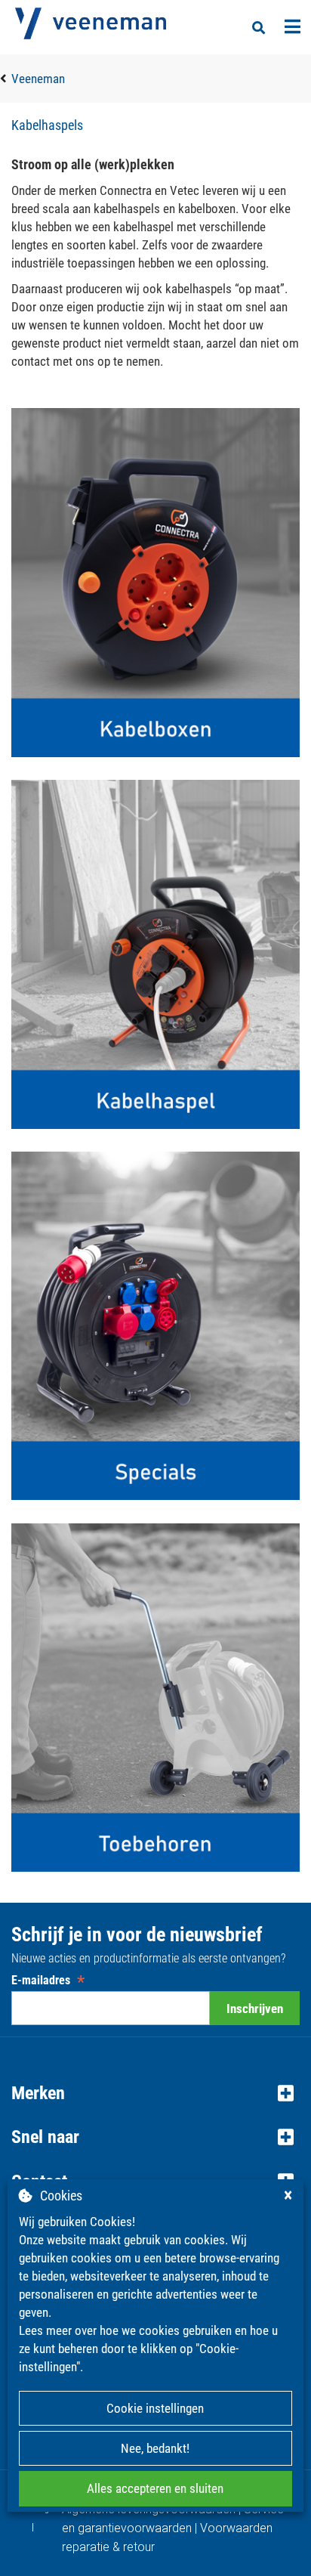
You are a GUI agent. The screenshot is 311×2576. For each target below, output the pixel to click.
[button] (155, 2093)
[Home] (91, 23)
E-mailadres (48, 1980)
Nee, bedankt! (155, 2448)
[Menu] (293, 26)
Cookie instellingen (155, 2408)
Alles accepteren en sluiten (155, 2488)
